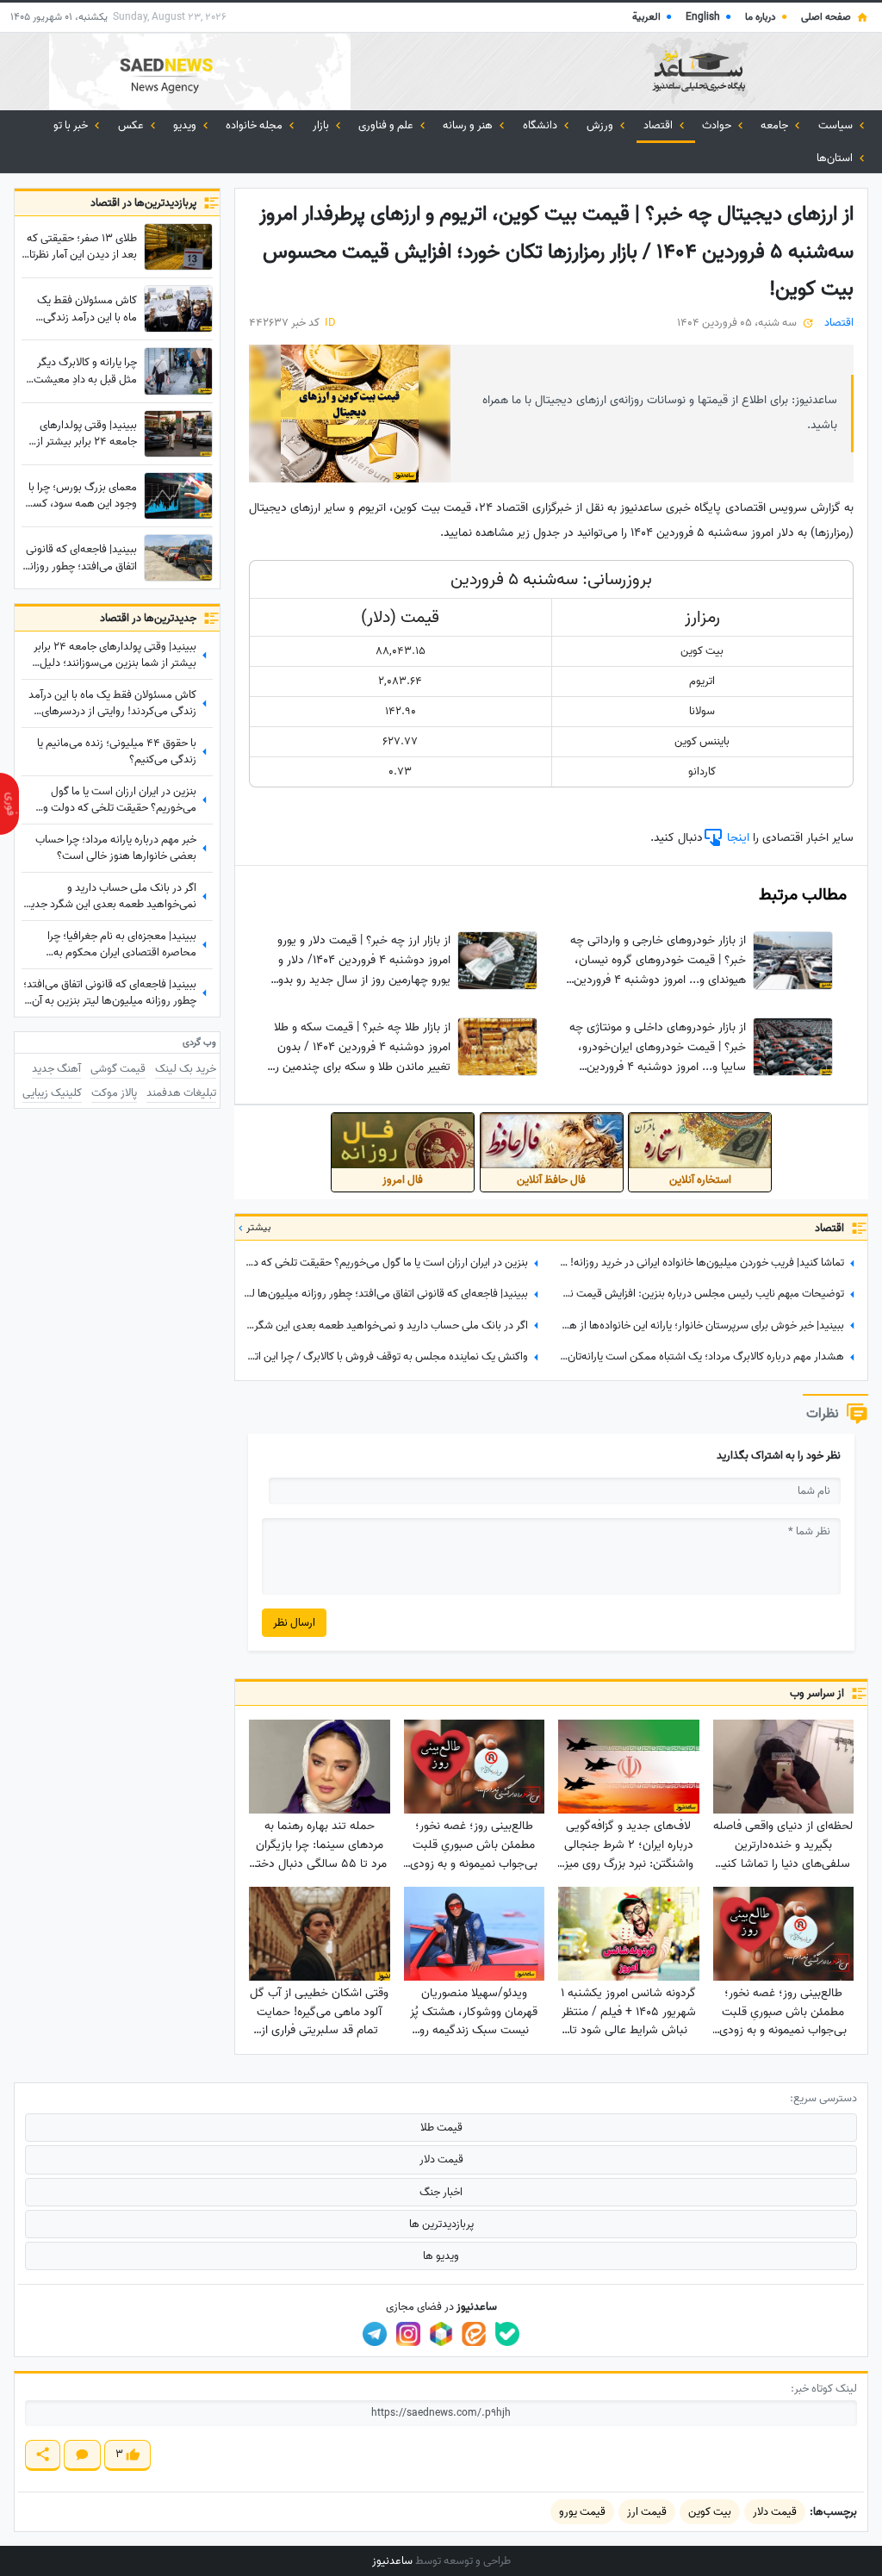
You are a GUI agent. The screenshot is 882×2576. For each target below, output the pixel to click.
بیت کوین (710, 2512)
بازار (322, 125)
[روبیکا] (441, 2334)
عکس (132, 125)
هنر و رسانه (469, 125)
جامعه (776, 125)
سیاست (837, 125)
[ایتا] (474, 2334)
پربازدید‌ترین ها (441, 2224)
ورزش (601, 125)
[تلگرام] (375, 2334)
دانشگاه (541, 125)
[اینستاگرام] (408, 2334)
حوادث (718, 125)
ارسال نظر (294, 1623)
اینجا (736, 838)
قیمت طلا (441, 2128)
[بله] (507, 2334)
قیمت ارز (647, 2512)
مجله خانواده (255, 125)
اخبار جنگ (441, 2192)
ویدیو (186, 125)
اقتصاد (659, 125)
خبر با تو (72, 125)
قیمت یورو (582, 2512)
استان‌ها (836, 158)
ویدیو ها (441, 2256)
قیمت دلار (441, 2159)
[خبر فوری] (9, 804)
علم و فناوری (387, 125)
